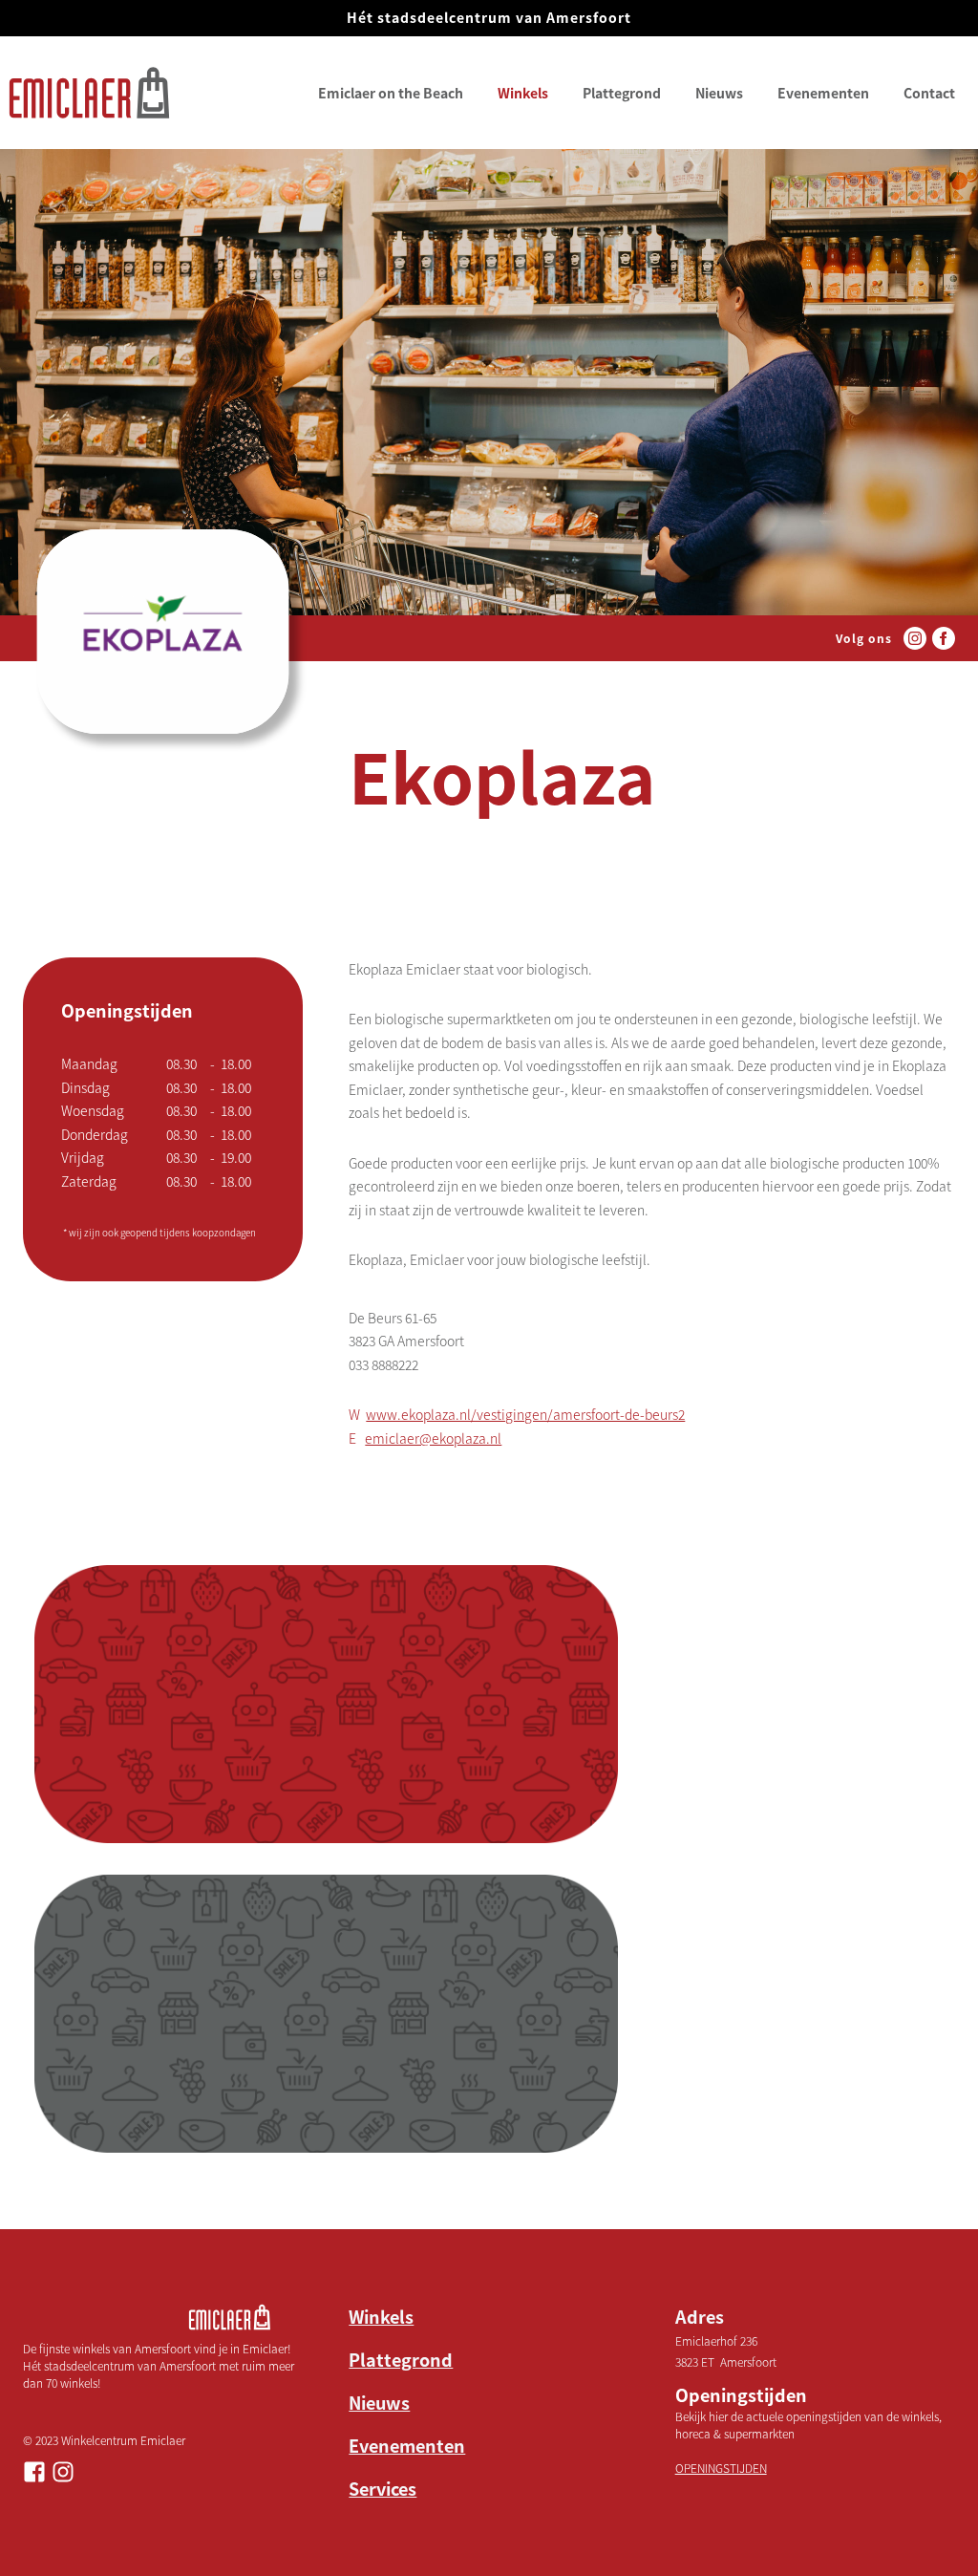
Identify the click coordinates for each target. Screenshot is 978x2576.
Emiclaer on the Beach (391, 93)
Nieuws (719, 93)
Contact (929, 93)
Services (383, 2488)
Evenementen (823, 93)
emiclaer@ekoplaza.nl (433, 1438)
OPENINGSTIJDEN (721, 2468)
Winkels (523, 93)
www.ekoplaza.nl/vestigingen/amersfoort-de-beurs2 (525, 1414)
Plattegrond (622, 93)
